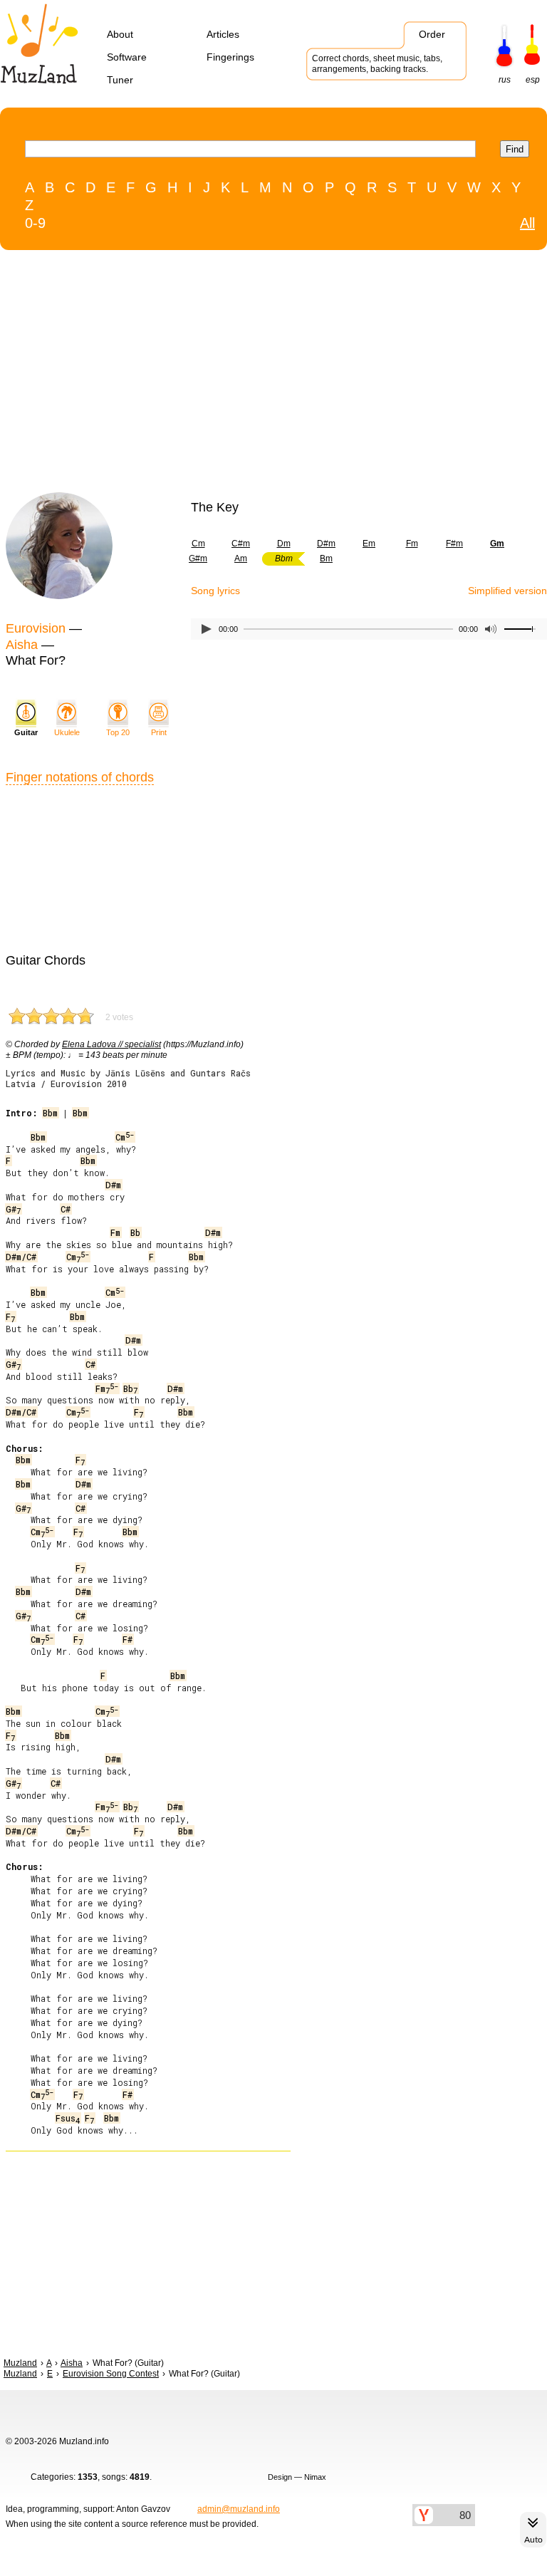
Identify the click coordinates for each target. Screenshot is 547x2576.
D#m (326, 544)
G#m (198, 559)
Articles (223, 34)
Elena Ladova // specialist (111, 1044)
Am (241, 559)
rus (505, 80)
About (120, 34)
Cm (198, 544)
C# (66, 1209)
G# (13, 1209)
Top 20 (118, 732)
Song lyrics (215, 591)
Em (369, 544)
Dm (284, 544)
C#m (241, 544)
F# (127, 1639)
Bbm (50, 1113)
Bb (135, 1232)
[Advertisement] (244, 375)
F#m (454, 544)
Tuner (120, 80)
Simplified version (507, 591)
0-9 (35, 223)
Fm (412, 544)
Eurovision (36, 628)
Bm (326, 559)
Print (159, 732)
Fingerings (230, 57)
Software (127, 57)
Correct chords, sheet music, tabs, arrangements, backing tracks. (377, 64)
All (527, 223)
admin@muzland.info (239, 2509)
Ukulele (67, 732)
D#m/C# (21, 1257)
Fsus (68, 2118)
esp (533, 80)
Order (432, 34)
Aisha (22, 645)
